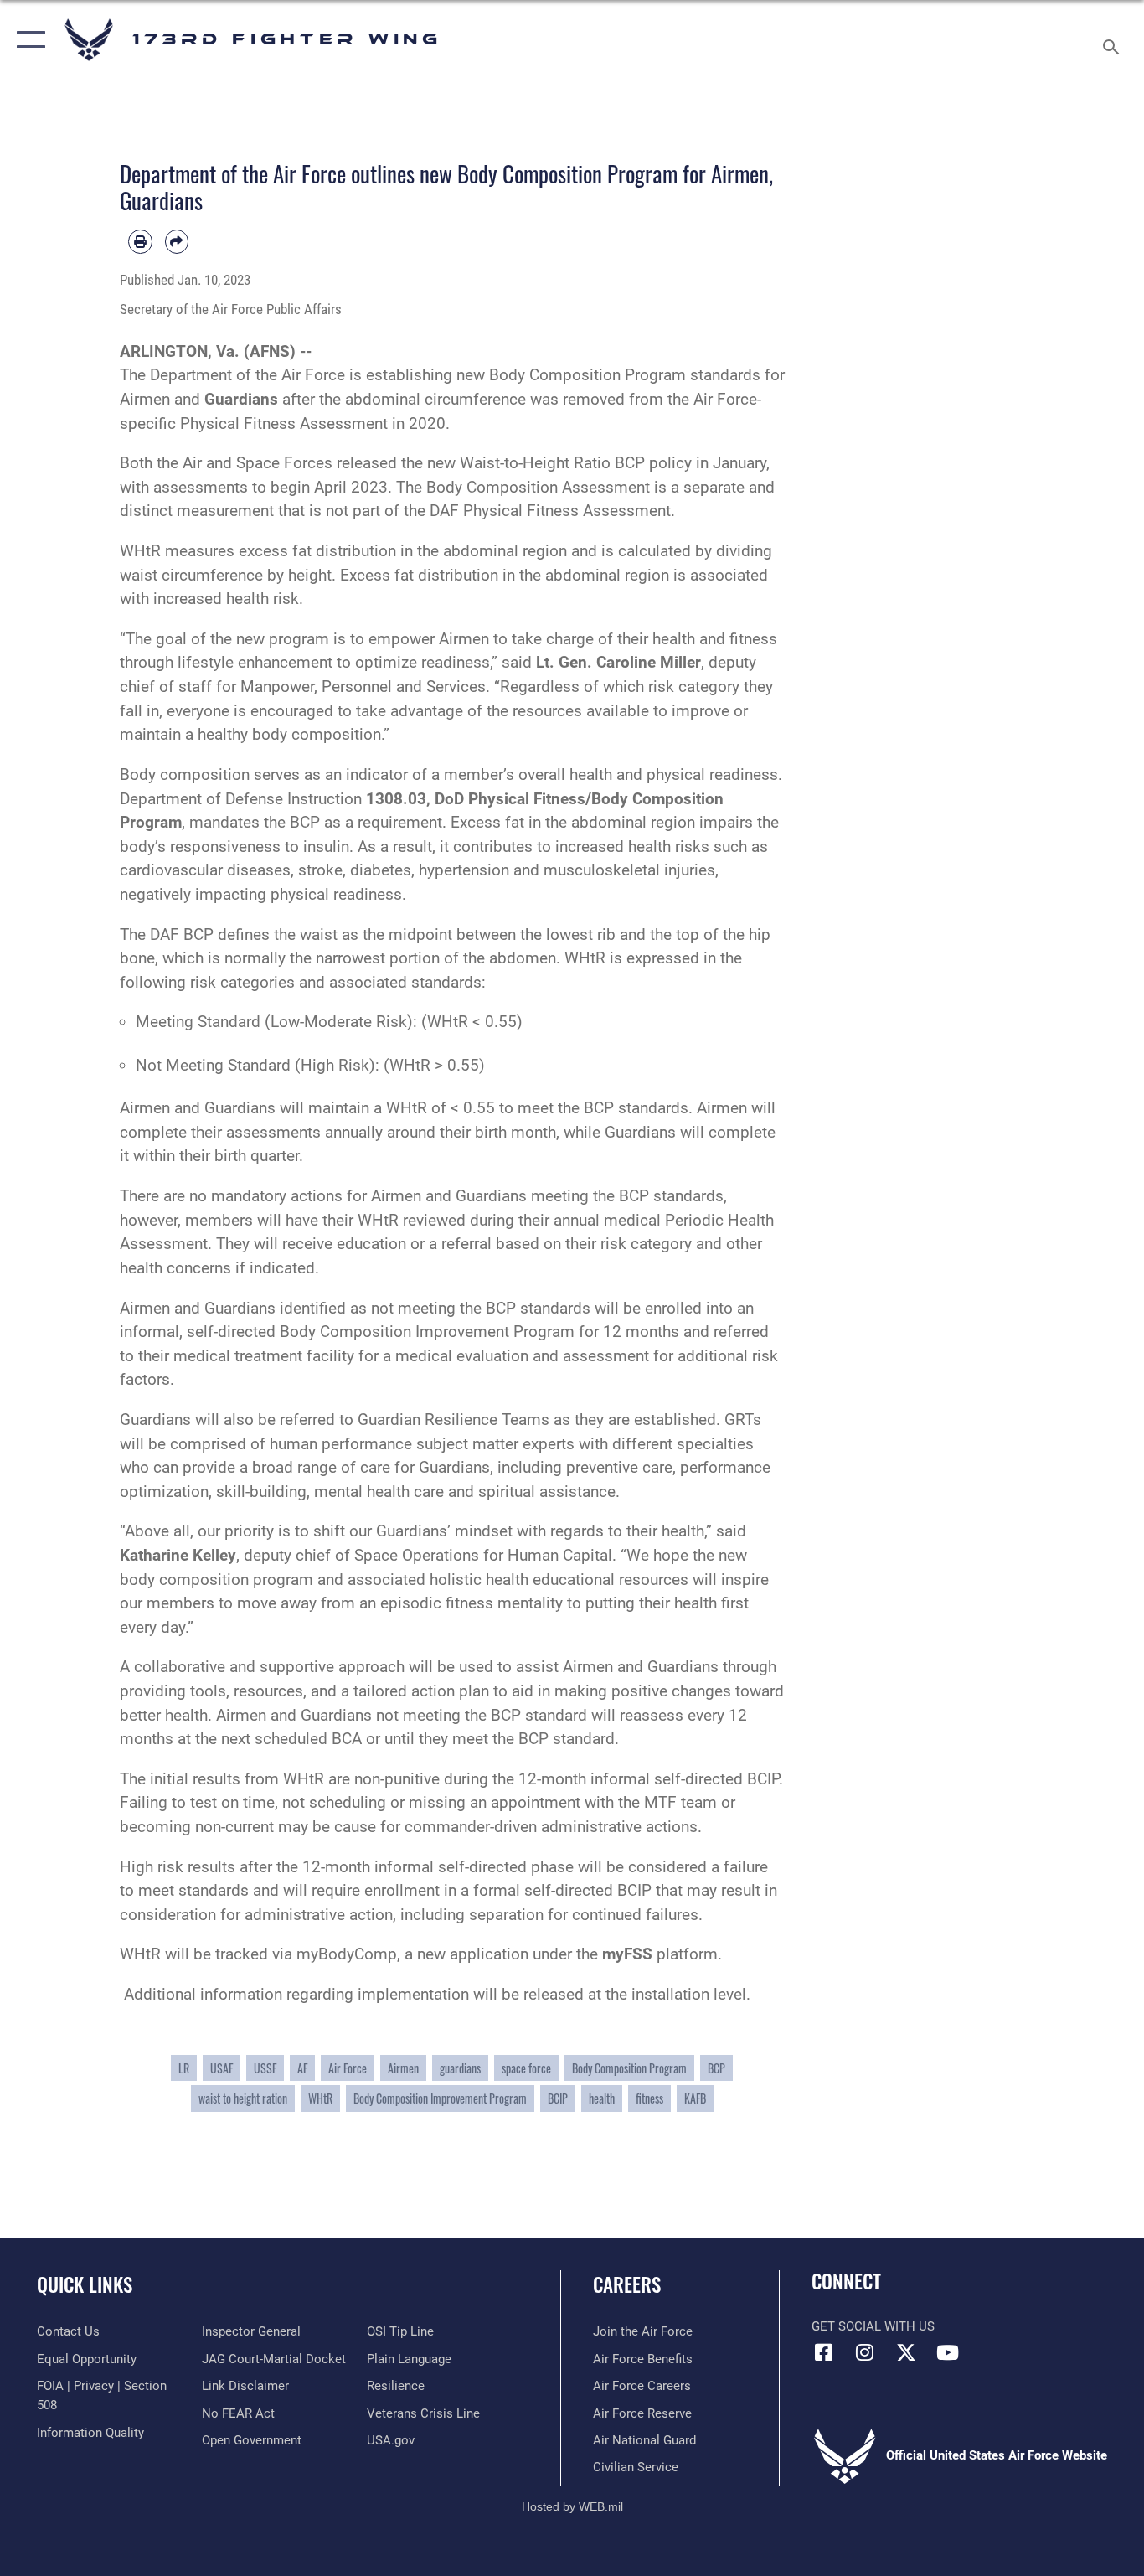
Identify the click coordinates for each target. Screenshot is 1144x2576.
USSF (265, 2068)
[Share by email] (177, 242)
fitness (649, 2098)
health (602, 2098)
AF (302, 2068)
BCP (716, 2068)
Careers (627, 2284)
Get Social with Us (873, 2326)
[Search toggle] (1114, 40)
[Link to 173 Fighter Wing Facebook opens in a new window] (824, 2352)
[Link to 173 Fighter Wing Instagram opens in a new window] (865, 2352)
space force (526, 2068)
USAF (222, 2068)
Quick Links (85, 2284)
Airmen (403, 2068)
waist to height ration (243, 2098)
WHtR (320, 2098)
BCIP (558, 2098)
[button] (27, 40)
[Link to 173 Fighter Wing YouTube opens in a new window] (947, 2352)
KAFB (695, 2098)
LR (184, 2068)
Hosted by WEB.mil (572, 2506)
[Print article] (140, 242)
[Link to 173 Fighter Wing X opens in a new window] (906, 2352)
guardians (460, 2068)
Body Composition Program (629, 2068)
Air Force (348, 2068)
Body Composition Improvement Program (440, 2098)
